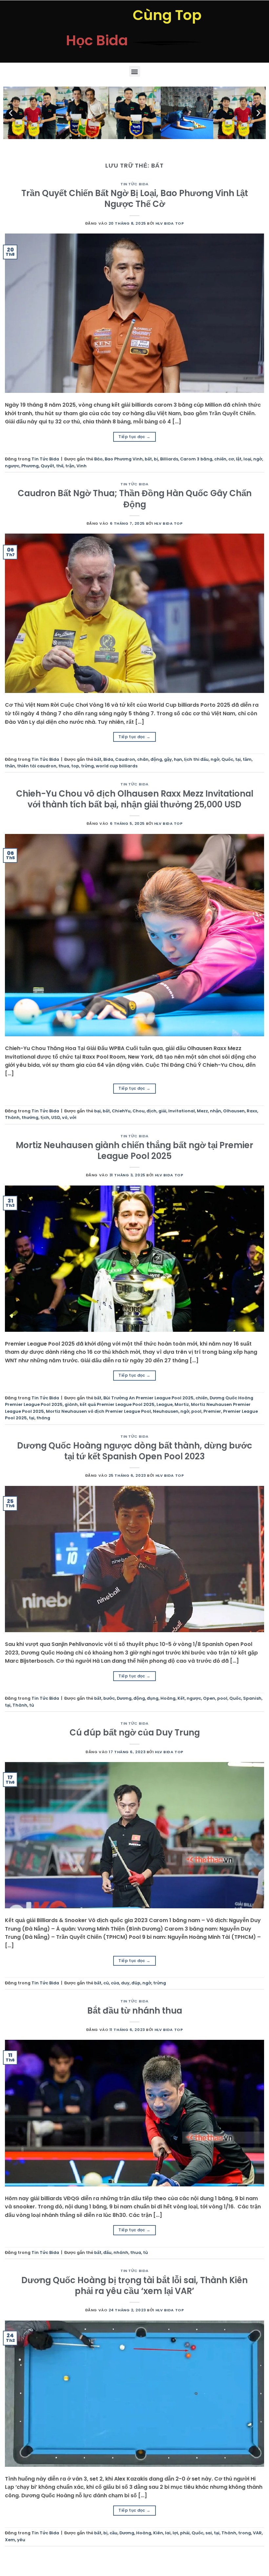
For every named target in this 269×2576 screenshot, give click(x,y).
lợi (175, 2533)
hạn (178, 759)
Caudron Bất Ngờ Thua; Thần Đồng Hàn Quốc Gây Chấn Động (135, 499)
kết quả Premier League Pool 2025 (117, 1404)
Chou (139, 1111)
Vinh (82, 466)
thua (64, 766)
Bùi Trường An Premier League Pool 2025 (148, 1398)
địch (152, 1111)
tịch (45, 1117)
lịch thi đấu (196, 759)
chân (143, 759)
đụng (153, 1698)
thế (60, 466)
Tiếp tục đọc (134, 437)
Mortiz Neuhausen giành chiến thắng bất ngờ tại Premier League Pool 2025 (134, 1151)
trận (70, 466)
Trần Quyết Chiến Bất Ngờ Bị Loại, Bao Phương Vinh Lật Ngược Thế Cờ (135, 199)
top (75, 766)
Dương (124, 1698)
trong (245, 2533)
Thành (12, 1117)
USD (56, 1117)
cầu (114, 2533)
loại (247, 459)
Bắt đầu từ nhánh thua (135, 2011)
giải (162, 1111)
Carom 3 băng (196, 459)
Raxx (252, 1111)
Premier (212, 1411)
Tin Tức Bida (134, 184)
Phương (30, 466)
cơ (231, 459)
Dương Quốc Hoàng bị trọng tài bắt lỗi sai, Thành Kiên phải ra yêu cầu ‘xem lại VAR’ (134, 2286)
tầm (247, 759)
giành (71, 1404)
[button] (135, 71)
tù (32, 1705)
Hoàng (168, 1698)
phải (185, 2533)
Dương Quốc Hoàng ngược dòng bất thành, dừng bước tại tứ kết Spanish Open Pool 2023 (135, 1451)
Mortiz (182, 1404)
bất (148, 459)
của (115, 1983)
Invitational (182, 1111)
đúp (136, 1983)
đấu (107, 2252)
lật (239, 459)
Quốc (227, 759)
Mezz (202, 1111)
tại (238, 759)
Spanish (252, 1698)
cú (106, 1983)
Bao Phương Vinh (124, 459)
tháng (43, 1418)
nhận (216, 1111)
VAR (257, 2533)
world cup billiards (117, 766)
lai (168, 2533)
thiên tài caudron (37, 766)
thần (10, 766)
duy (125, 1983)
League (165, 1404)
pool (196, 1411)
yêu (21, 2540)
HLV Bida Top (170, 223)
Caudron (125, 759)
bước (109, 1698)
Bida (108, 759)
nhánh (121, 2252)
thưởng (30, 1117)
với (73, 1117)
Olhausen (234, 1111)
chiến (220, 459)
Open (209, 1698)
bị (156, 459)
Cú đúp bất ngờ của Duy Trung (135, 1733)
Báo (98, 459)
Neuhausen (166, 1411)
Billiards (169, 459)
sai (209, 2533)
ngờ (258, 459)
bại (97, 1111)
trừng (87, 766)
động (156, 759)
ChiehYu (121, 1111)
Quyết (47, 466)
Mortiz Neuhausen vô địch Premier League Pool (98, 1411)
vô (65, 1117)
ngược (12, 466)
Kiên (158, 2533)
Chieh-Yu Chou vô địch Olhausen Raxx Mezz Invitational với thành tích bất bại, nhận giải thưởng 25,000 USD (135, 799)
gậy (168, 759)
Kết (181, 1698)
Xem (10, 2540)
